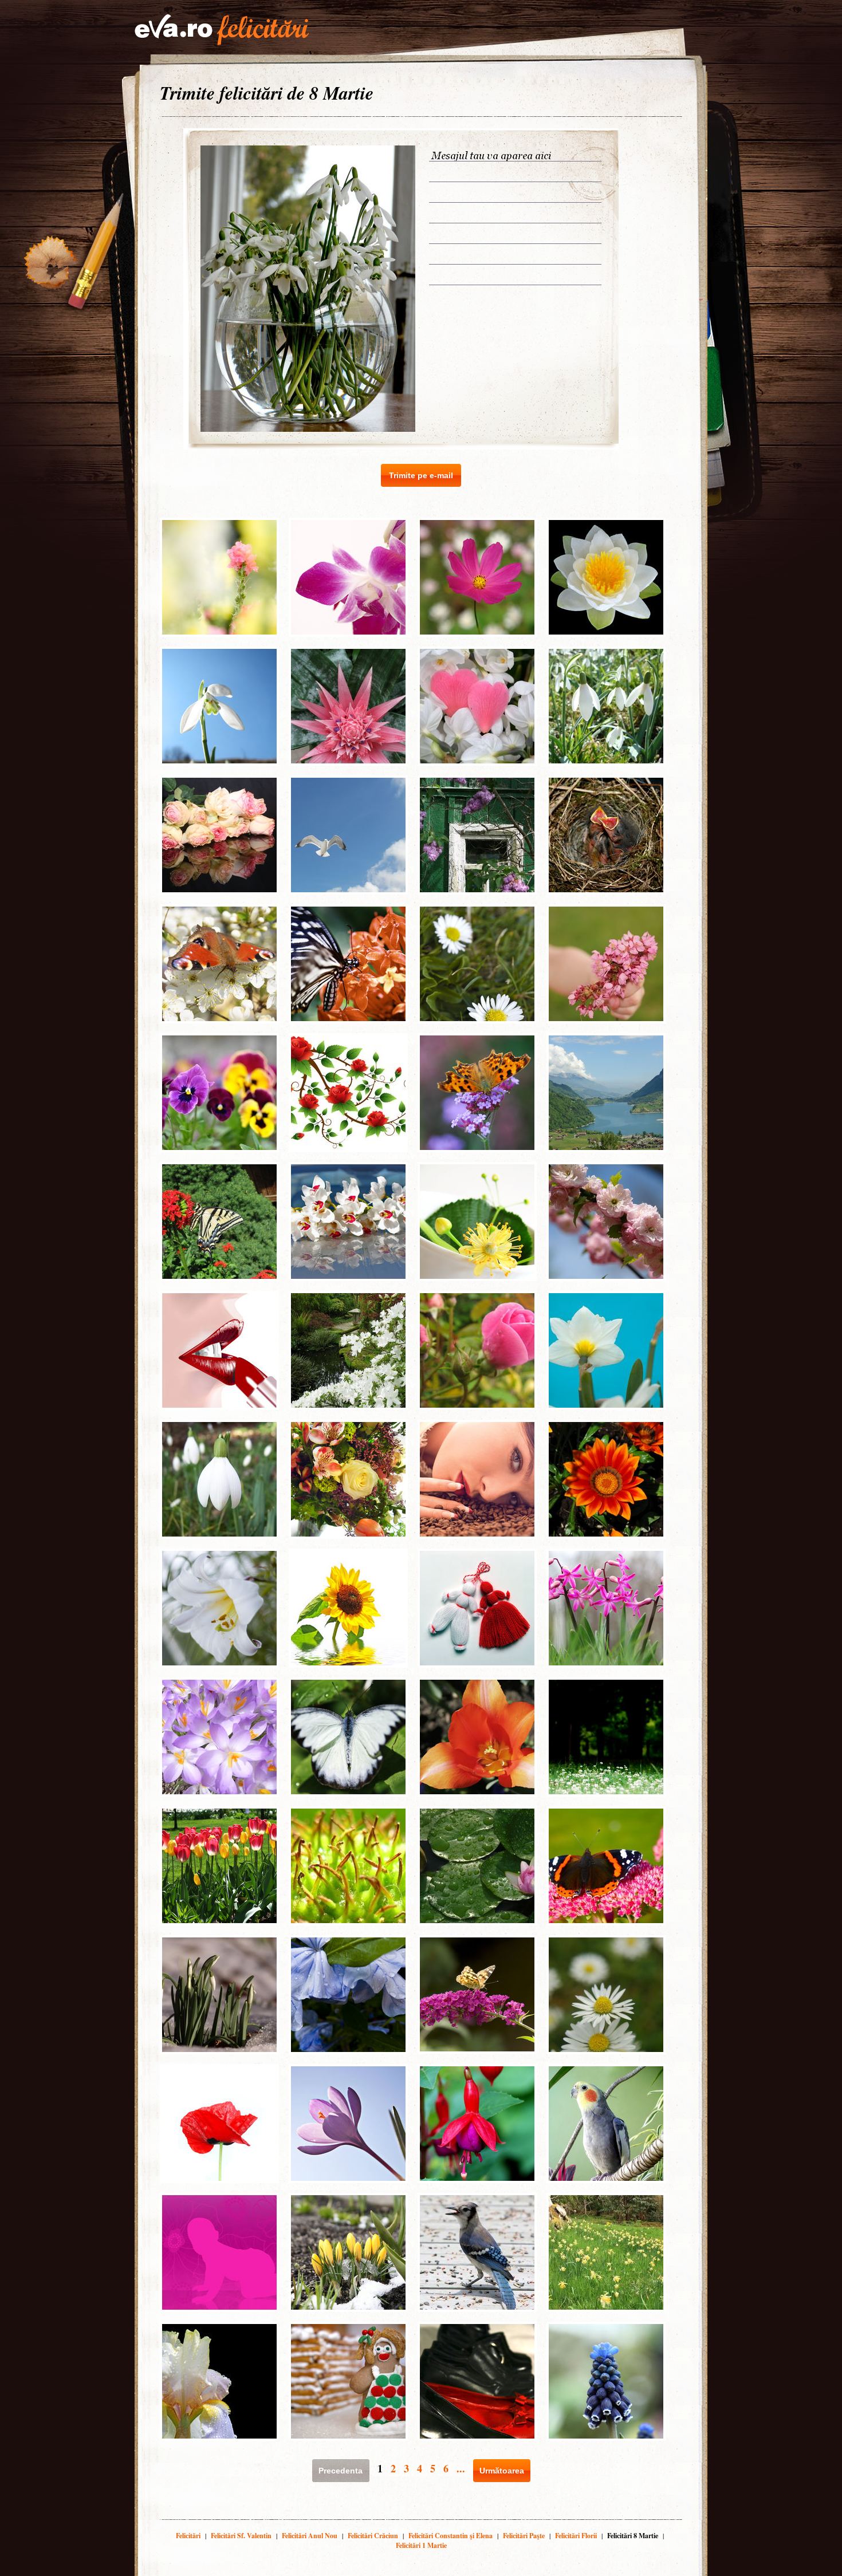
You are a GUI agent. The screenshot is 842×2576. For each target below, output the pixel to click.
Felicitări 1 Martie (421, 2545)
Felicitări (188, 2536)
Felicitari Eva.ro (222, 30)
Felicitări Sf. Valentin (241, 2536)
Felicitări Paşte (524, 2536)
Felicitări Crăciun (373, 2536)
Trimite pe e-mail (421, 475)
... (461, 2468)
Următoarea (502, 2471)
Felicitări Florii (576, 2536)
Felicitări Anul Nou (310, 2536)
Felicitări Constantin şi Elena (450, 2536)
